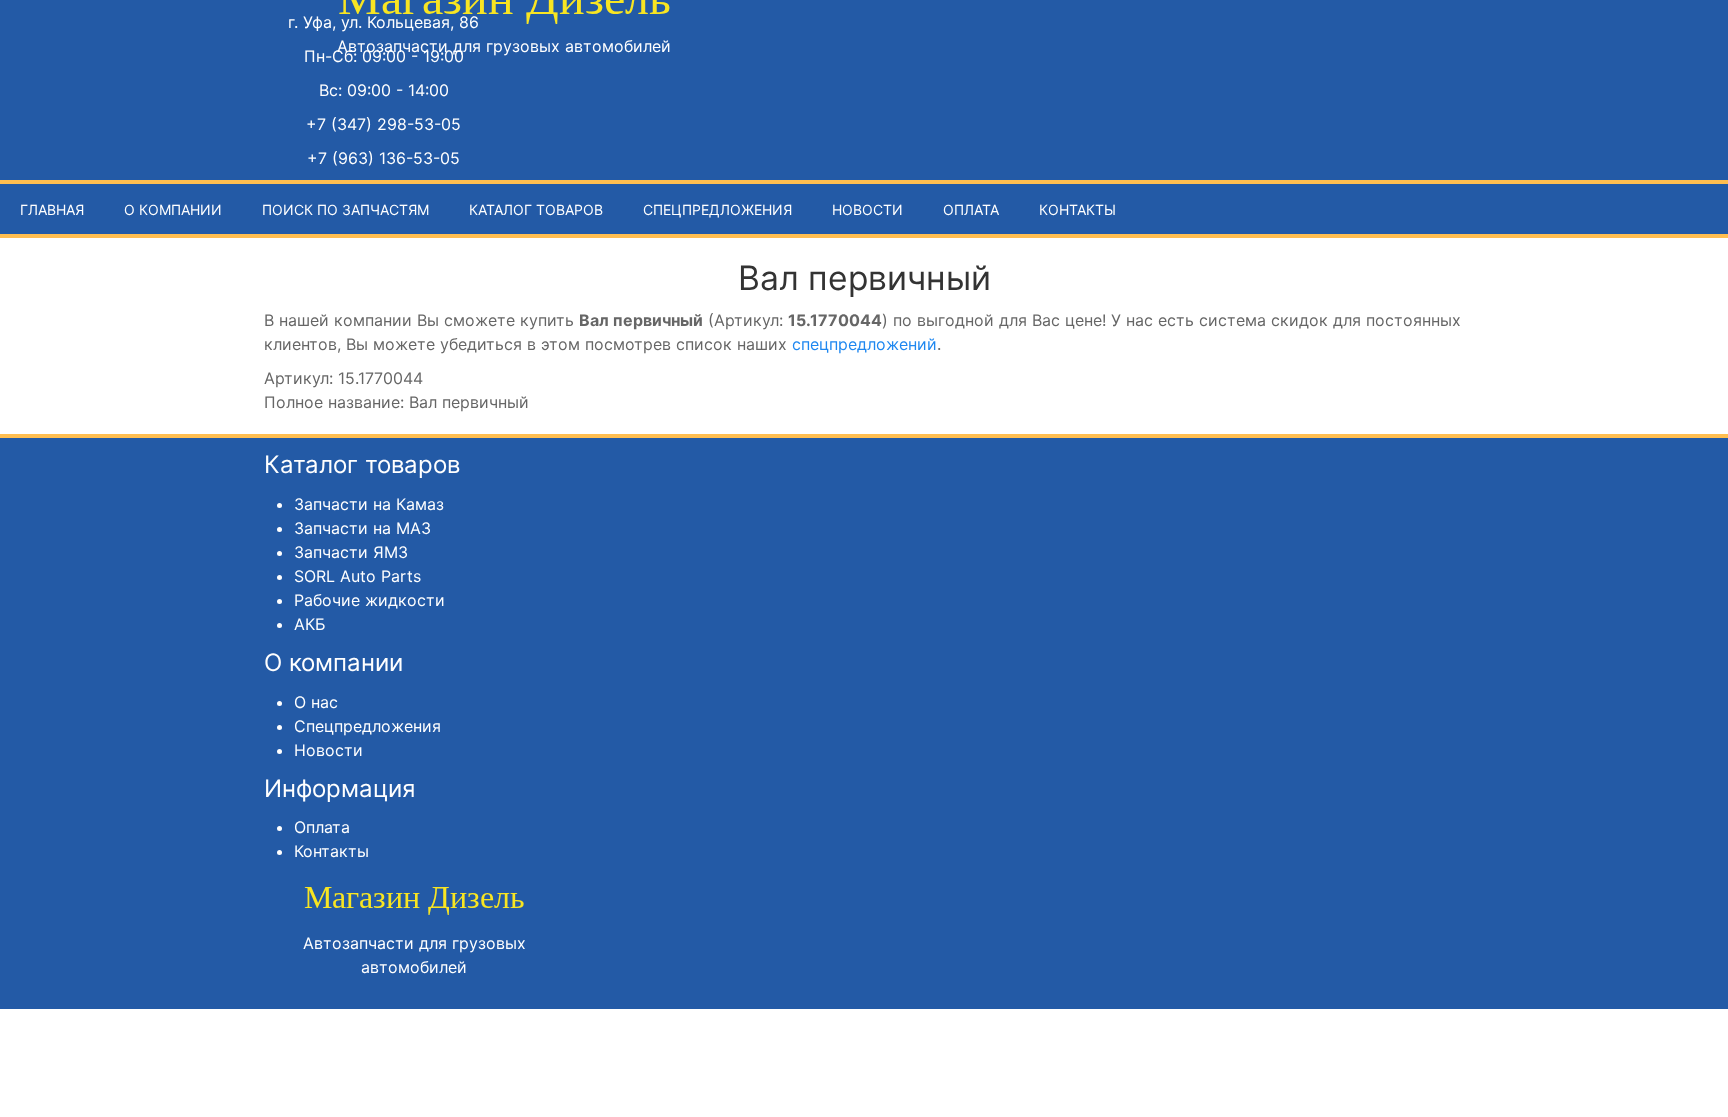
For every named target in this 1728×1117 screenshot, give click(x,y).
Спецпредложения (717, 209)
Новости (867, 209)
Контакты (1077, 209)
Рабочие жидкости (369, 600)
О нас (316, 702)
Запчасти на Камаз (369, 504)
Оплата (971, 209)
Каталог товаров (536, 209)
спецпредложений (864, 344)
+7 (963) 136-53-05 (383, 158)
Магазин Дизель (414, 897)
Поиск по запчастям (345, 209)
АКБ (310, 624)
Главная (52, 209)
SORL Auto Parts (357, 576)
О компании (173, 209)
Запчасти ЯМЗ (351, 552)
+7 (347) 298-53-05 (383, 124)
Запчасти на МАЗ (362, 528)
